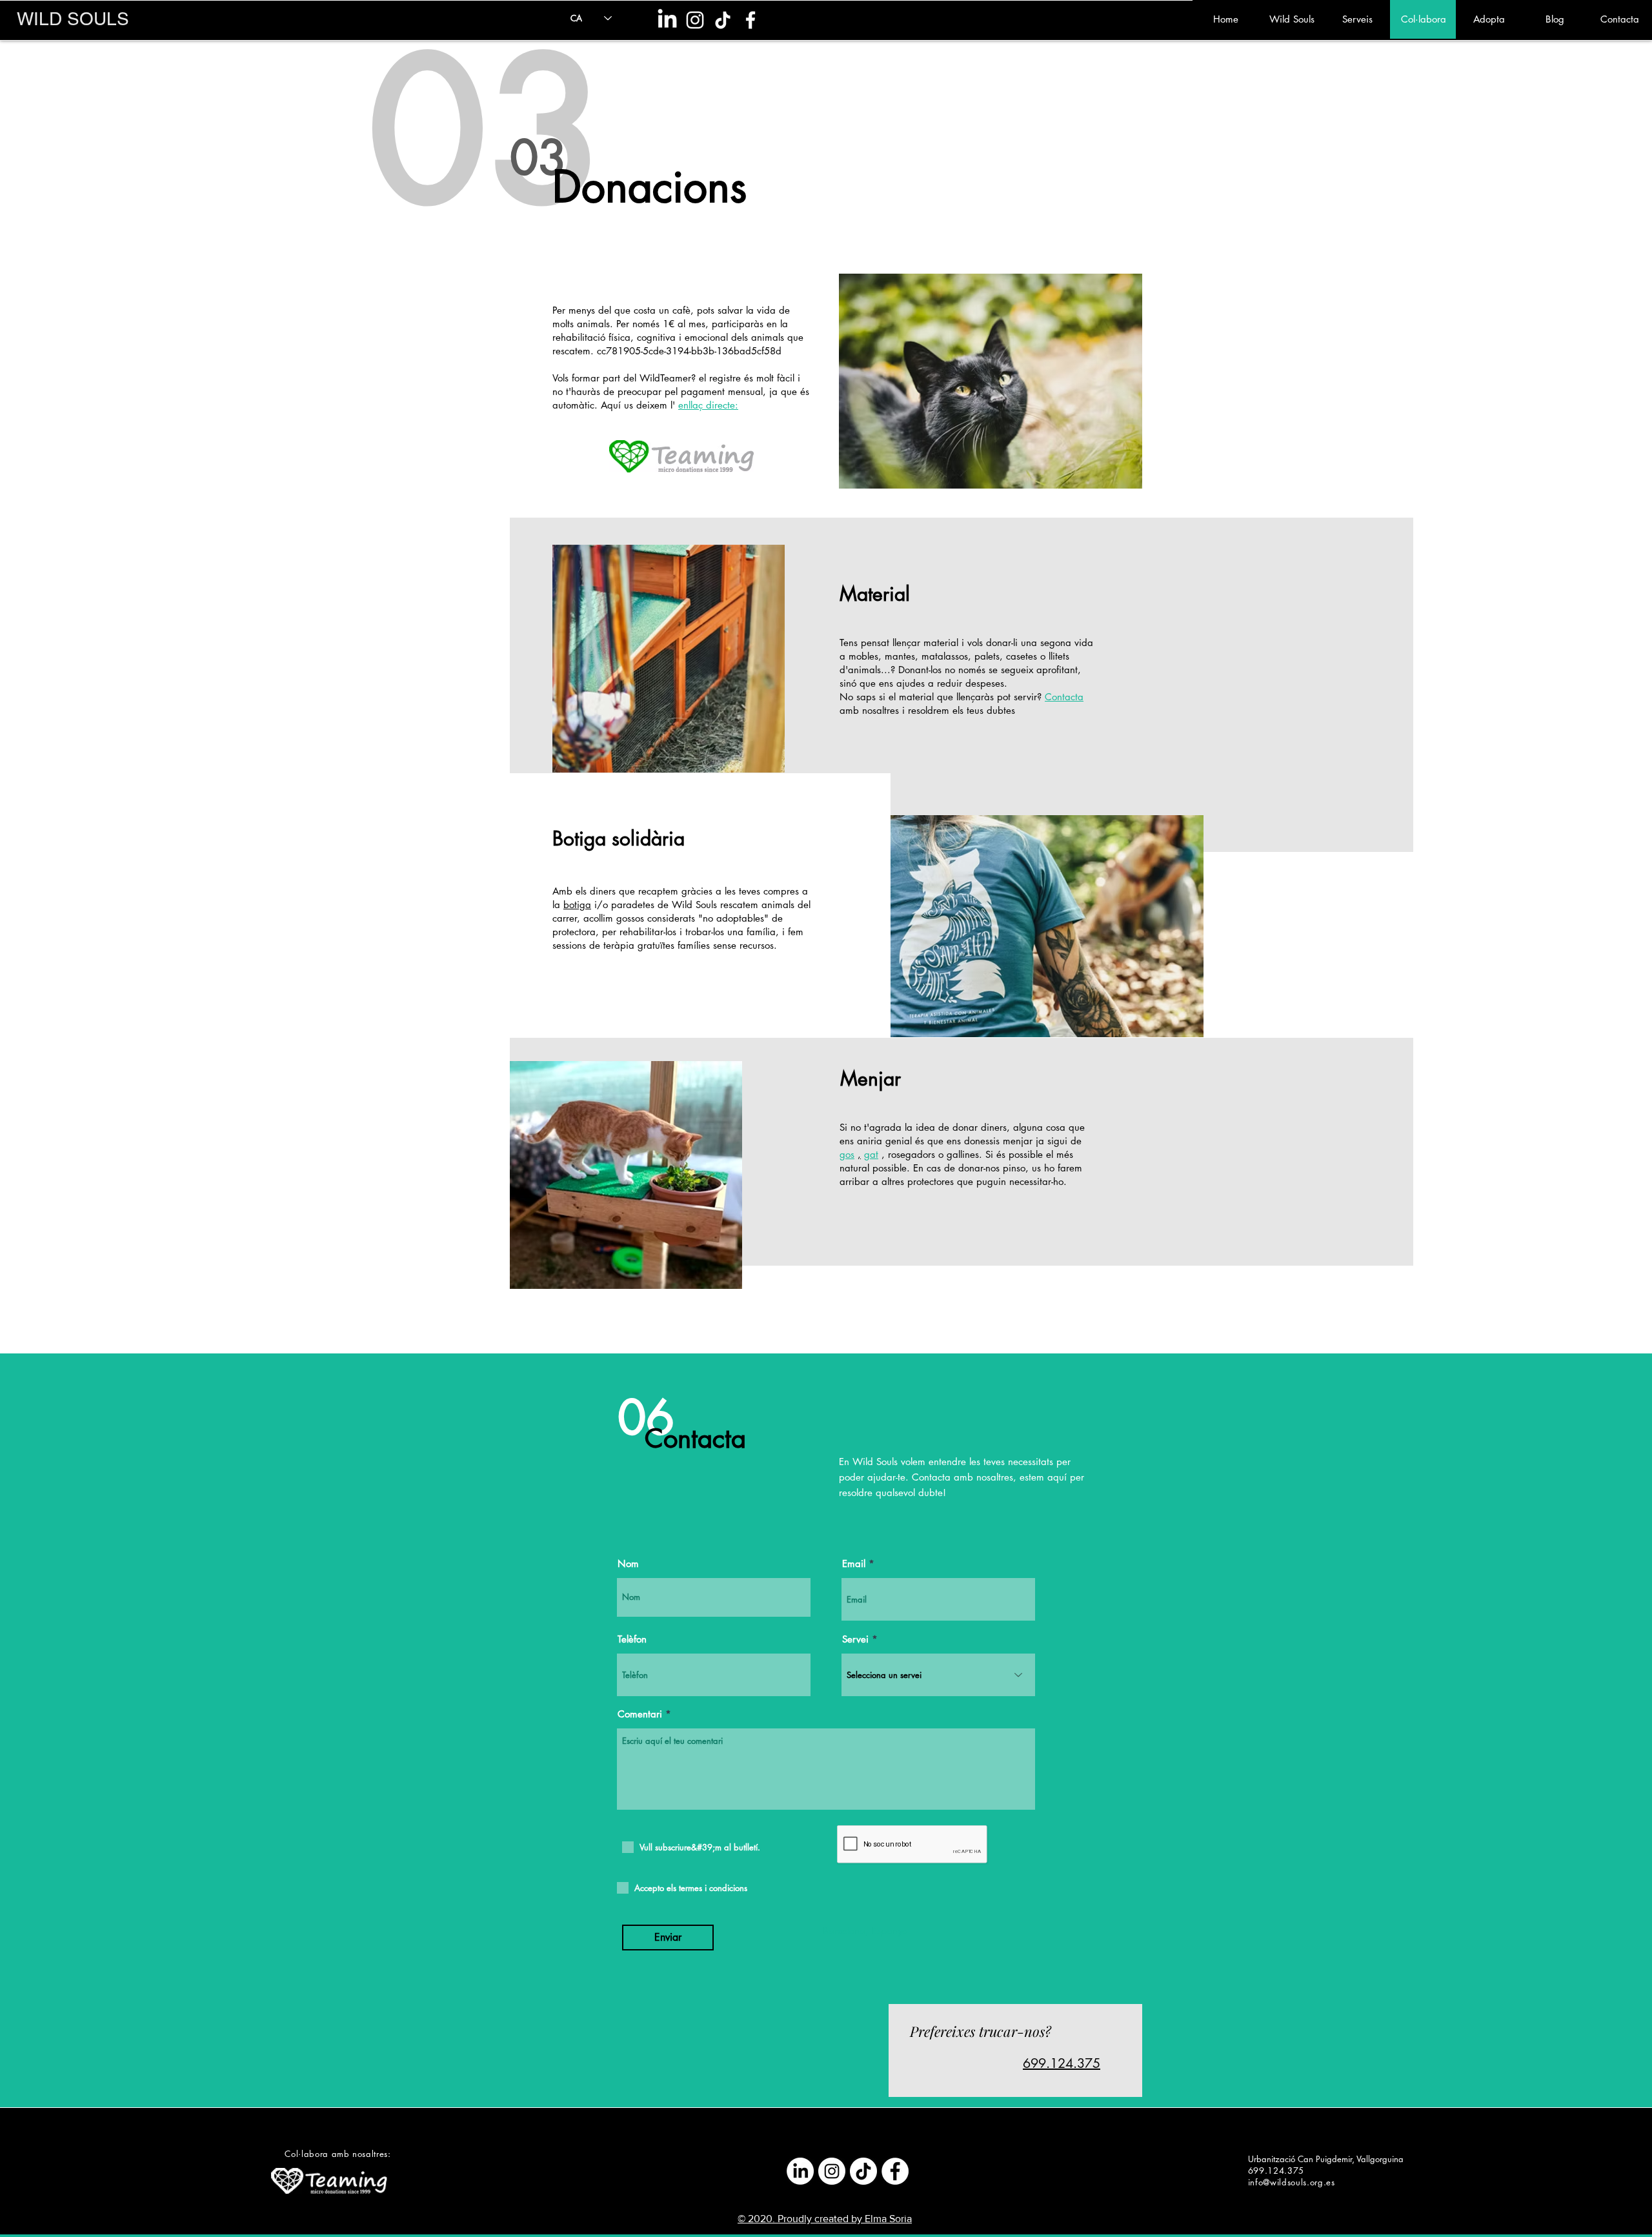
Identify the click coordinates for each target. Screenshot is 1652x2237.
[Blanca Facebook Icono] (750, 20)
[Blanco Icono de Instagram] (695, 20)
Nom (628, 1564)
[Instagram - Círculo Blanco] (832, 2171)
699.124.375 (1062, 2063)
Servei (855, 1639)
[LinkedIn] (667, 20)
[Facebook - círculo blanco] (895, 2171)
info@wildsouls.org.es (1292, 2182)
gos (847, 1154)
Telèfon (632, 1639)
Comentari (640, 1714)
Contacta (1064, 697)
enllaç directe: (708, 405)
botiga (577, 905)
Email (854, 1564)
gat (871, 1154)
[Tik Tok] (723, 20)
